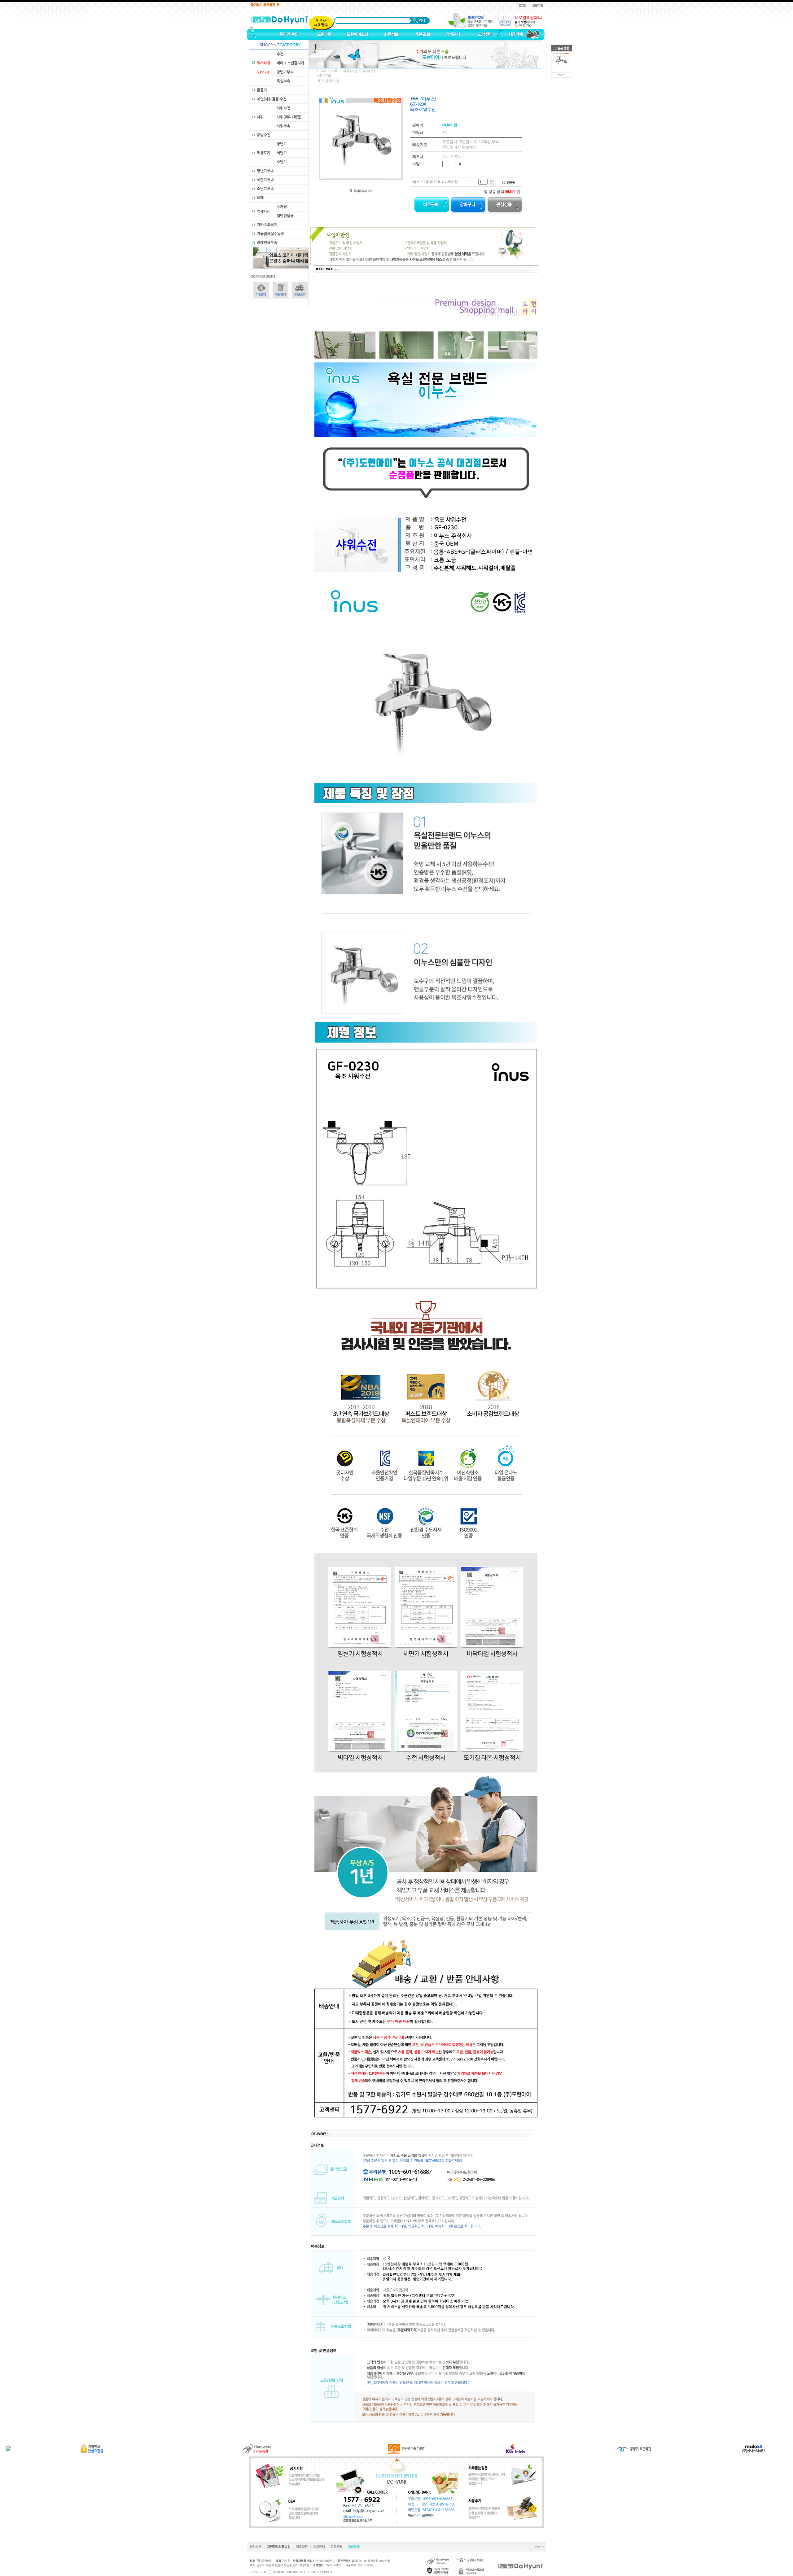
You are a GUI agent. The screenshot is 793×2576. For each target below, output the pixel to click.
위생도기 (264, 153)
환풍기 (262, 90)
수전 (280, 54)
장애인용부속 (267, 243)
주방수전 (264, 135)
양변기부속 (285, 72)
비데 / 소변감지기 (290, 63)
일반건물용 (285, 216)
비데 (260, 198)
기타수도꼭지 (267, 225)
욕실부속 (283, 81)
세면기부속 (265, 180)
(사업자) (263, 72)
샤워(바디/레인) (289, 117)
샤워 (260, 117)
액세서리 (264, 211)
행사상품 (264, 63)
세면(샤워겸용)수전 (272, 99)
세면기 (282, 153)
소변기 (282, 162)
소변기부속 (265, 189)
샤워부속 (283, 126)
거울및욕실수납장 (270, 234)
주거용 (282, 207)
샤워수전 (283, 108)
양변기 (282, 144)
